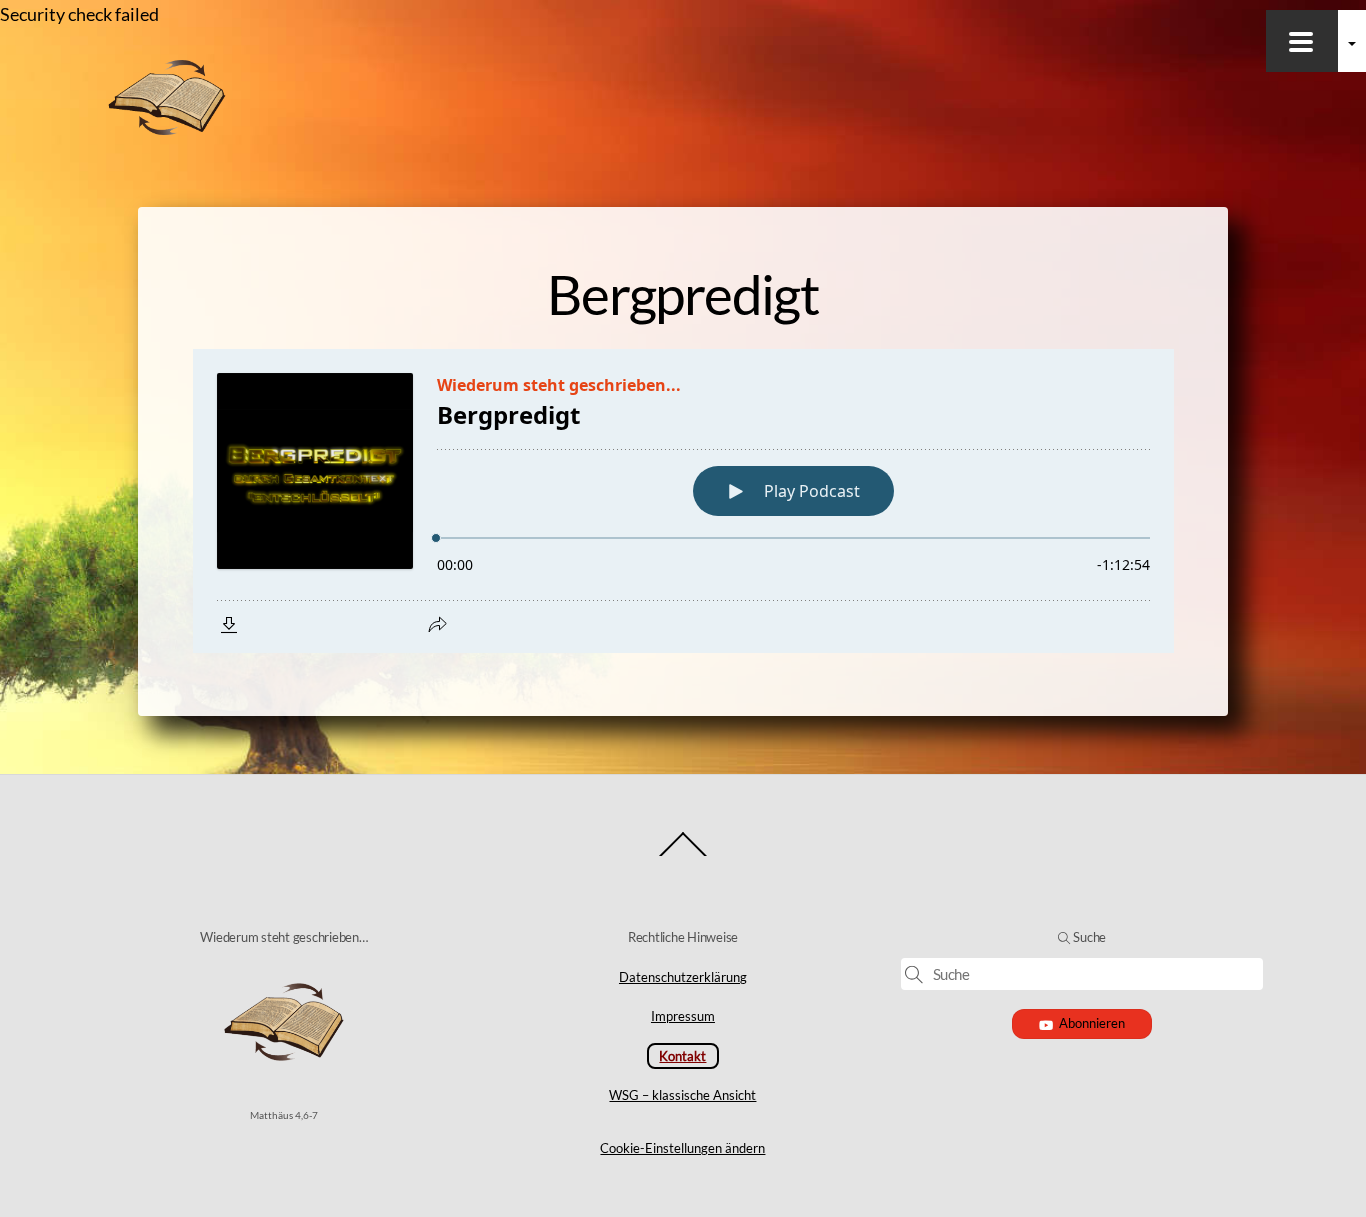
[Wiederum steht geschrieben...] (167, 131)
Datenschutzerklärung (683, 977)
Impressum (683, 1016)
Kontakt (682, 1056)
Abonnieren (1092, 1023)
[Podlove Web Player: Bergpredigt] (683, 501)
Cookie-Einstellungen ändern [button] (682, 1148)
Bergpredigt (683, 294)
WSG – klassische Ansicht (682, 1095)
